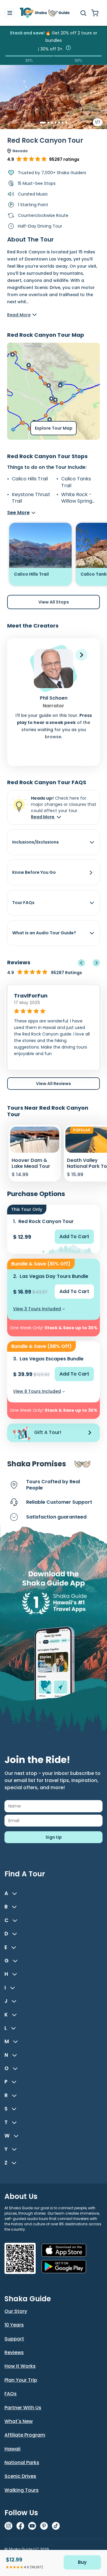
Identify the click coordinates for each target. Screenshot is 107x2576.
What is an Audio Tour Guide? (44, 933)
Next (96, 963)
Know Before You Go (34, 872)
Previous (81, 963)
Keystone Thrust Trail (31, 498)
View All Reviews (53, 1084)
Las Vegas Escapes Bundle (52, 1359)
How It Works (20, 2366)
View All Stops (54, 602)
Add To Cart (74, 1237)
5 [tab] (59, 123)
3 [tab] (52, 123)
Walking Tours (22, 2490)
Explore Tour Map (54, 428)
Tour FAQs (23, 903)
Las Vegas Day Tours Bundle (54, 1276)
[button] (81, 655)
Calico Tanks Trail (76, 482)
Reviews (14, 2352)
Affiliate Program (25, 2435)
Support (14, 2339)
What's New (19, 2421)
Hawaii (12, 2449)
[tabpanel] (53, 102)
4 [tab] (56, 123)
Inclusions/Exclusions (36, 842)
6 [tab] (63, 123)
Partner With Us (23, 2408)
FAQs (11, 2394)
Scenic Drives (20, 2476)
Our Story (16, 2311)
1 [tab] (41, 123)
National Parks (22, 2463)
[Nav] (10, 13)
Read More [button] (43, 817)
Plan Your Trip (21, 2380)
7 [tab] (66, 123)
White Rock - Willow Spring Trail (77, 498)
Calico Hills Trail (30, 479)
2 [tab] (48, 123)
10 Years (14, 2325)
